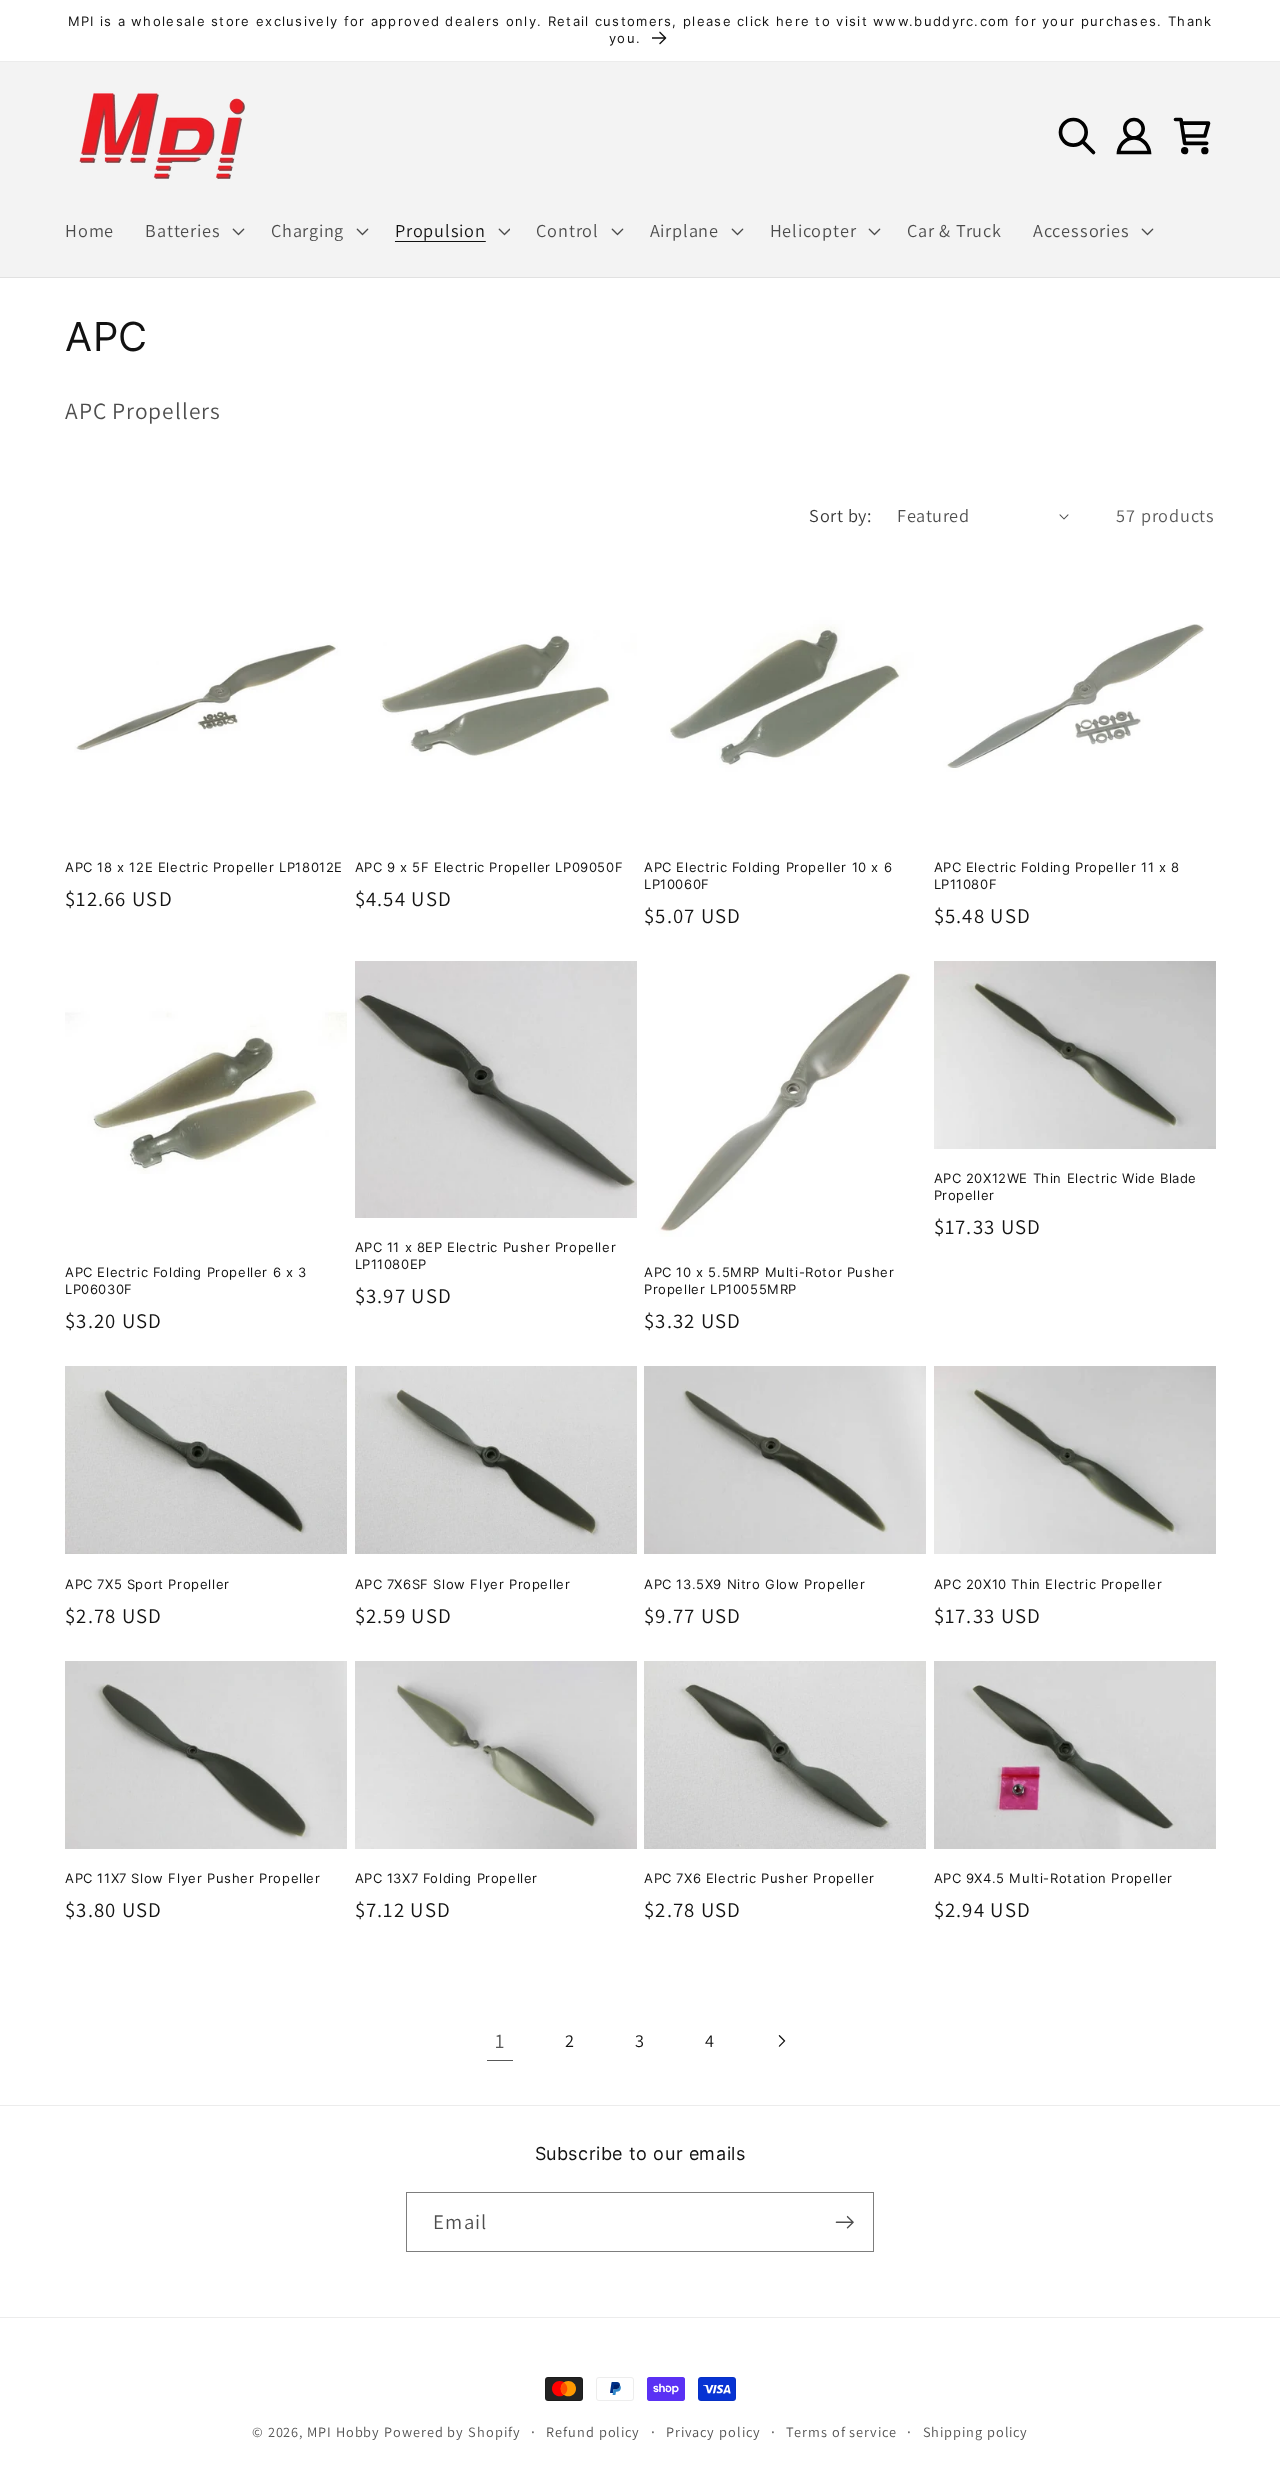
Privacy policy (713, 2431)
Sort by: (840, 515)
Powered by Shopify (452, 2431)
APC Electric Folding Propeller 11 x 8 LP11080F (1057, 875)
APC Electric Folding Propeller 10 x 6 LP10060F (768, 875)
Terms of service (841, 2431)
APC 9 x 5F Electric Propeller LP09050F (489, 867)
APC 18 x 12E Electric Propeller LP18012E (204, 867)
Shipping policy (976, 2431)
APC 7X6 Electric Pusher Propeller (759, 1878)
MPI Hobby (343, 2431)
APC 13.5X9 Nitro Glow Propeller (755, 1584)
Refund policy (593, 2431)
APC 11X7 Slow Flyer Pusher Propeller (193, 1878)
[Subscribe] (844, 2222)
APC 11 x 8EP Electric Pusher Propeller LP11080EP (486, 1255)
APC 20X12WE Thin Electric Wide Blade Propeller (1066, 1186)
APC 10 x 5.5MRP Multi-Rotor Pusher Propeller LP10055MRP (769, 1280)
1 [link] (500, 2040)
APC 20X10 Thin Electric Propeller (1048, 1584)
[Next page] (780, 2040)
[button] (193, 231)
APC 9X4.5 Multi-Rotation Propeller (1053, 1878)
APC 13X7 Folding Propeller (447, 1878)
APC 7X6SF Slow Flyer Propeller (463, 1584)
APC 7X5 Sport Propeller (147, 1584)
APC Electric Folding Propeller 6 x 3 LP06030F (186, 1280)
